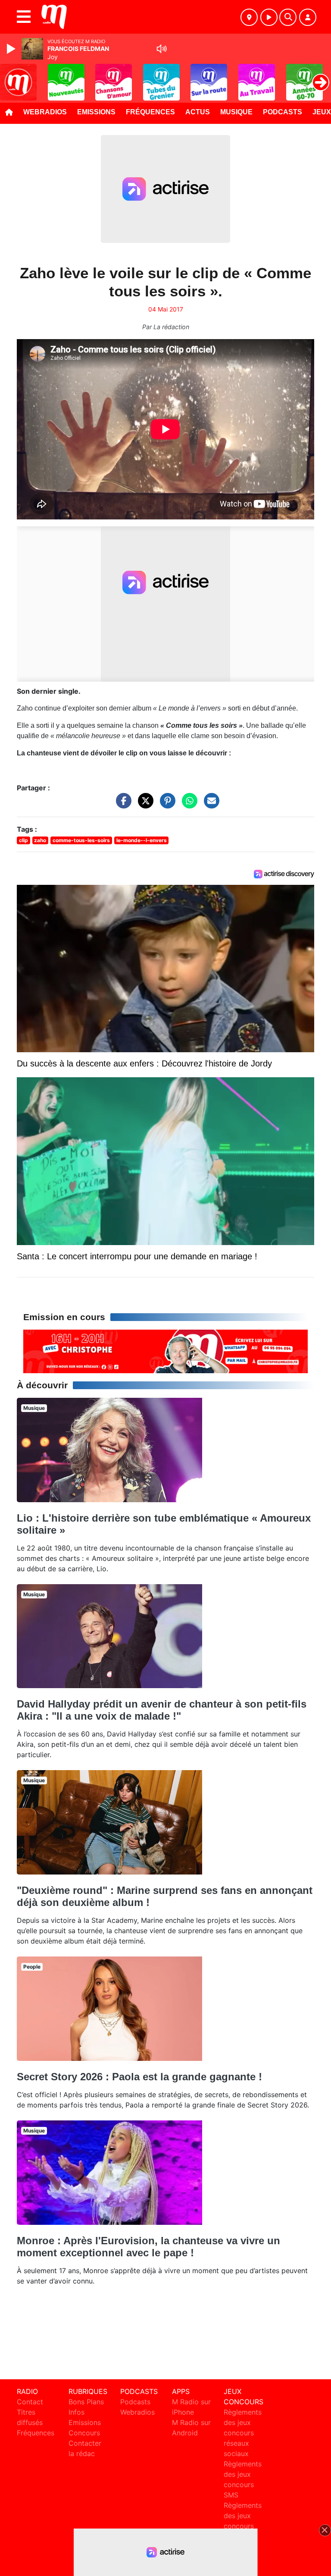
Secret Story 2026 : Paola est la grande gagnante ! (139, 2077)
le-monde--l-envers (142, 840)
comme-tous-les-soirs (81, 840)
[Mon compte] (308, 17)
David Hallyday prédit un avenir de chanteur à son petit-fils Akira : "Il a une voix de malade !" (162, 1710)
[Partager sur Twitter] (144, 805)
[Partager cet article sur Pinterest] (165, 805)
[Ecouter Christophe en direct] (165, 1351)
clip (23, 840)
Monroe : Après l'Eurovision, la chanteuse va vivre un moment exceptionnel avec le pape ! (148, 2247)
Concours (84, 2433)
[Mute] (162, 49)
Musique (236, 112)
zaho (40, 840)
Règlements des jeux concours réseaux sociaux (243, 2433)
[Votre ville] (249, 17)
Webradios (45, 112)
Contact (30, 2402)
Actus (198, 112)
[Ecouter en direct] (269, 17)
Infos (77, 2412)
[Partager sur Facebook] (122, 805)
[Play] (12, 49)
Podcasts (283, 112)
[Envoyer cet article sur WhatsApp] (187, 805)
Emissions (96, 112)
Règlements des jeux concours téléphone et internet (243, 2526)
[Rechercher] (288, 17)
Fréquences (150, 112)
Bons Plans (86, 2402)
